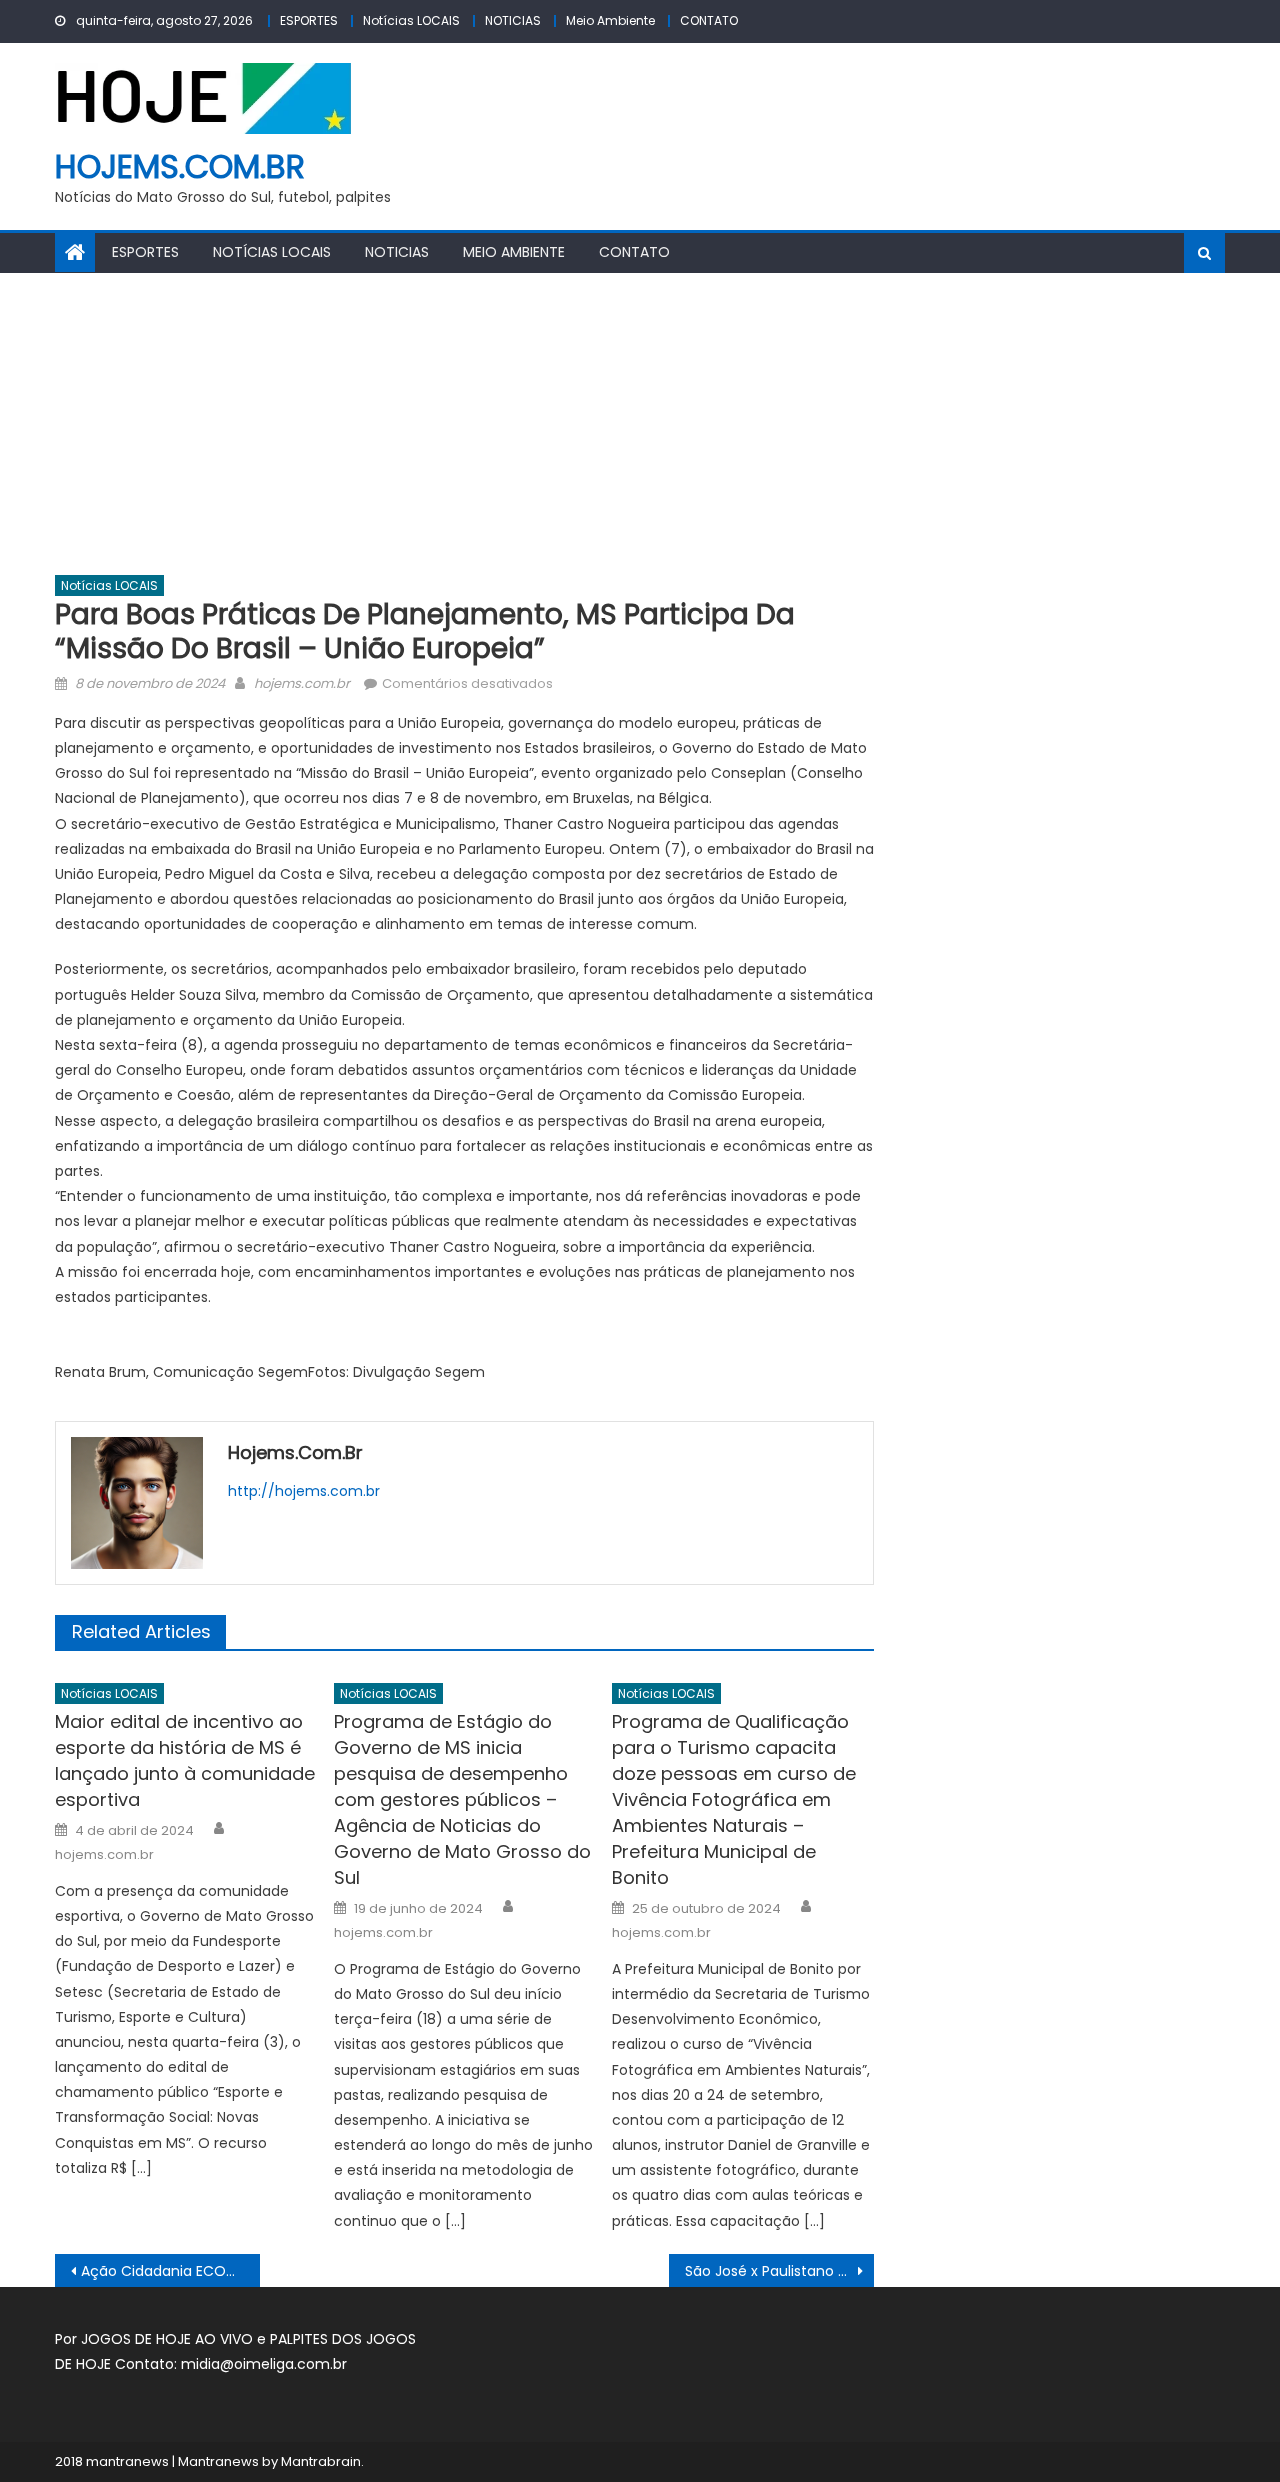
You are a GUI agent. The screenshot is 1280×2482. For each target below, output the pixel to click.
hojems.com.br (180, 166)
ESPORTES (309, 20)
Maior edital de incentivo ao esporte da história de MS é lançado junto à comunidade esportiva (185, 1760)
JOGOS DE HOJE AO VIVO (169, 2339)
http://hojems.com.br (304, 1491)
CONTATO (709, 20)
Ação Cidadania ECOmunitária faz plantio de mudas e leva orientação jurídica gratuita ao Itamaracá (170, 2271)
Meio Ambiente (610, 20)
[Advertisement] (640, 423)
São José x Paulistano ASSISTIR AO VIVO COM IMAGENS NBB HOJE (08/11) (779, 2271)
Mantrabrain (321, 2461)
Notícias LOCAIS (411, 20)
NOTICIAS (513, 20)
